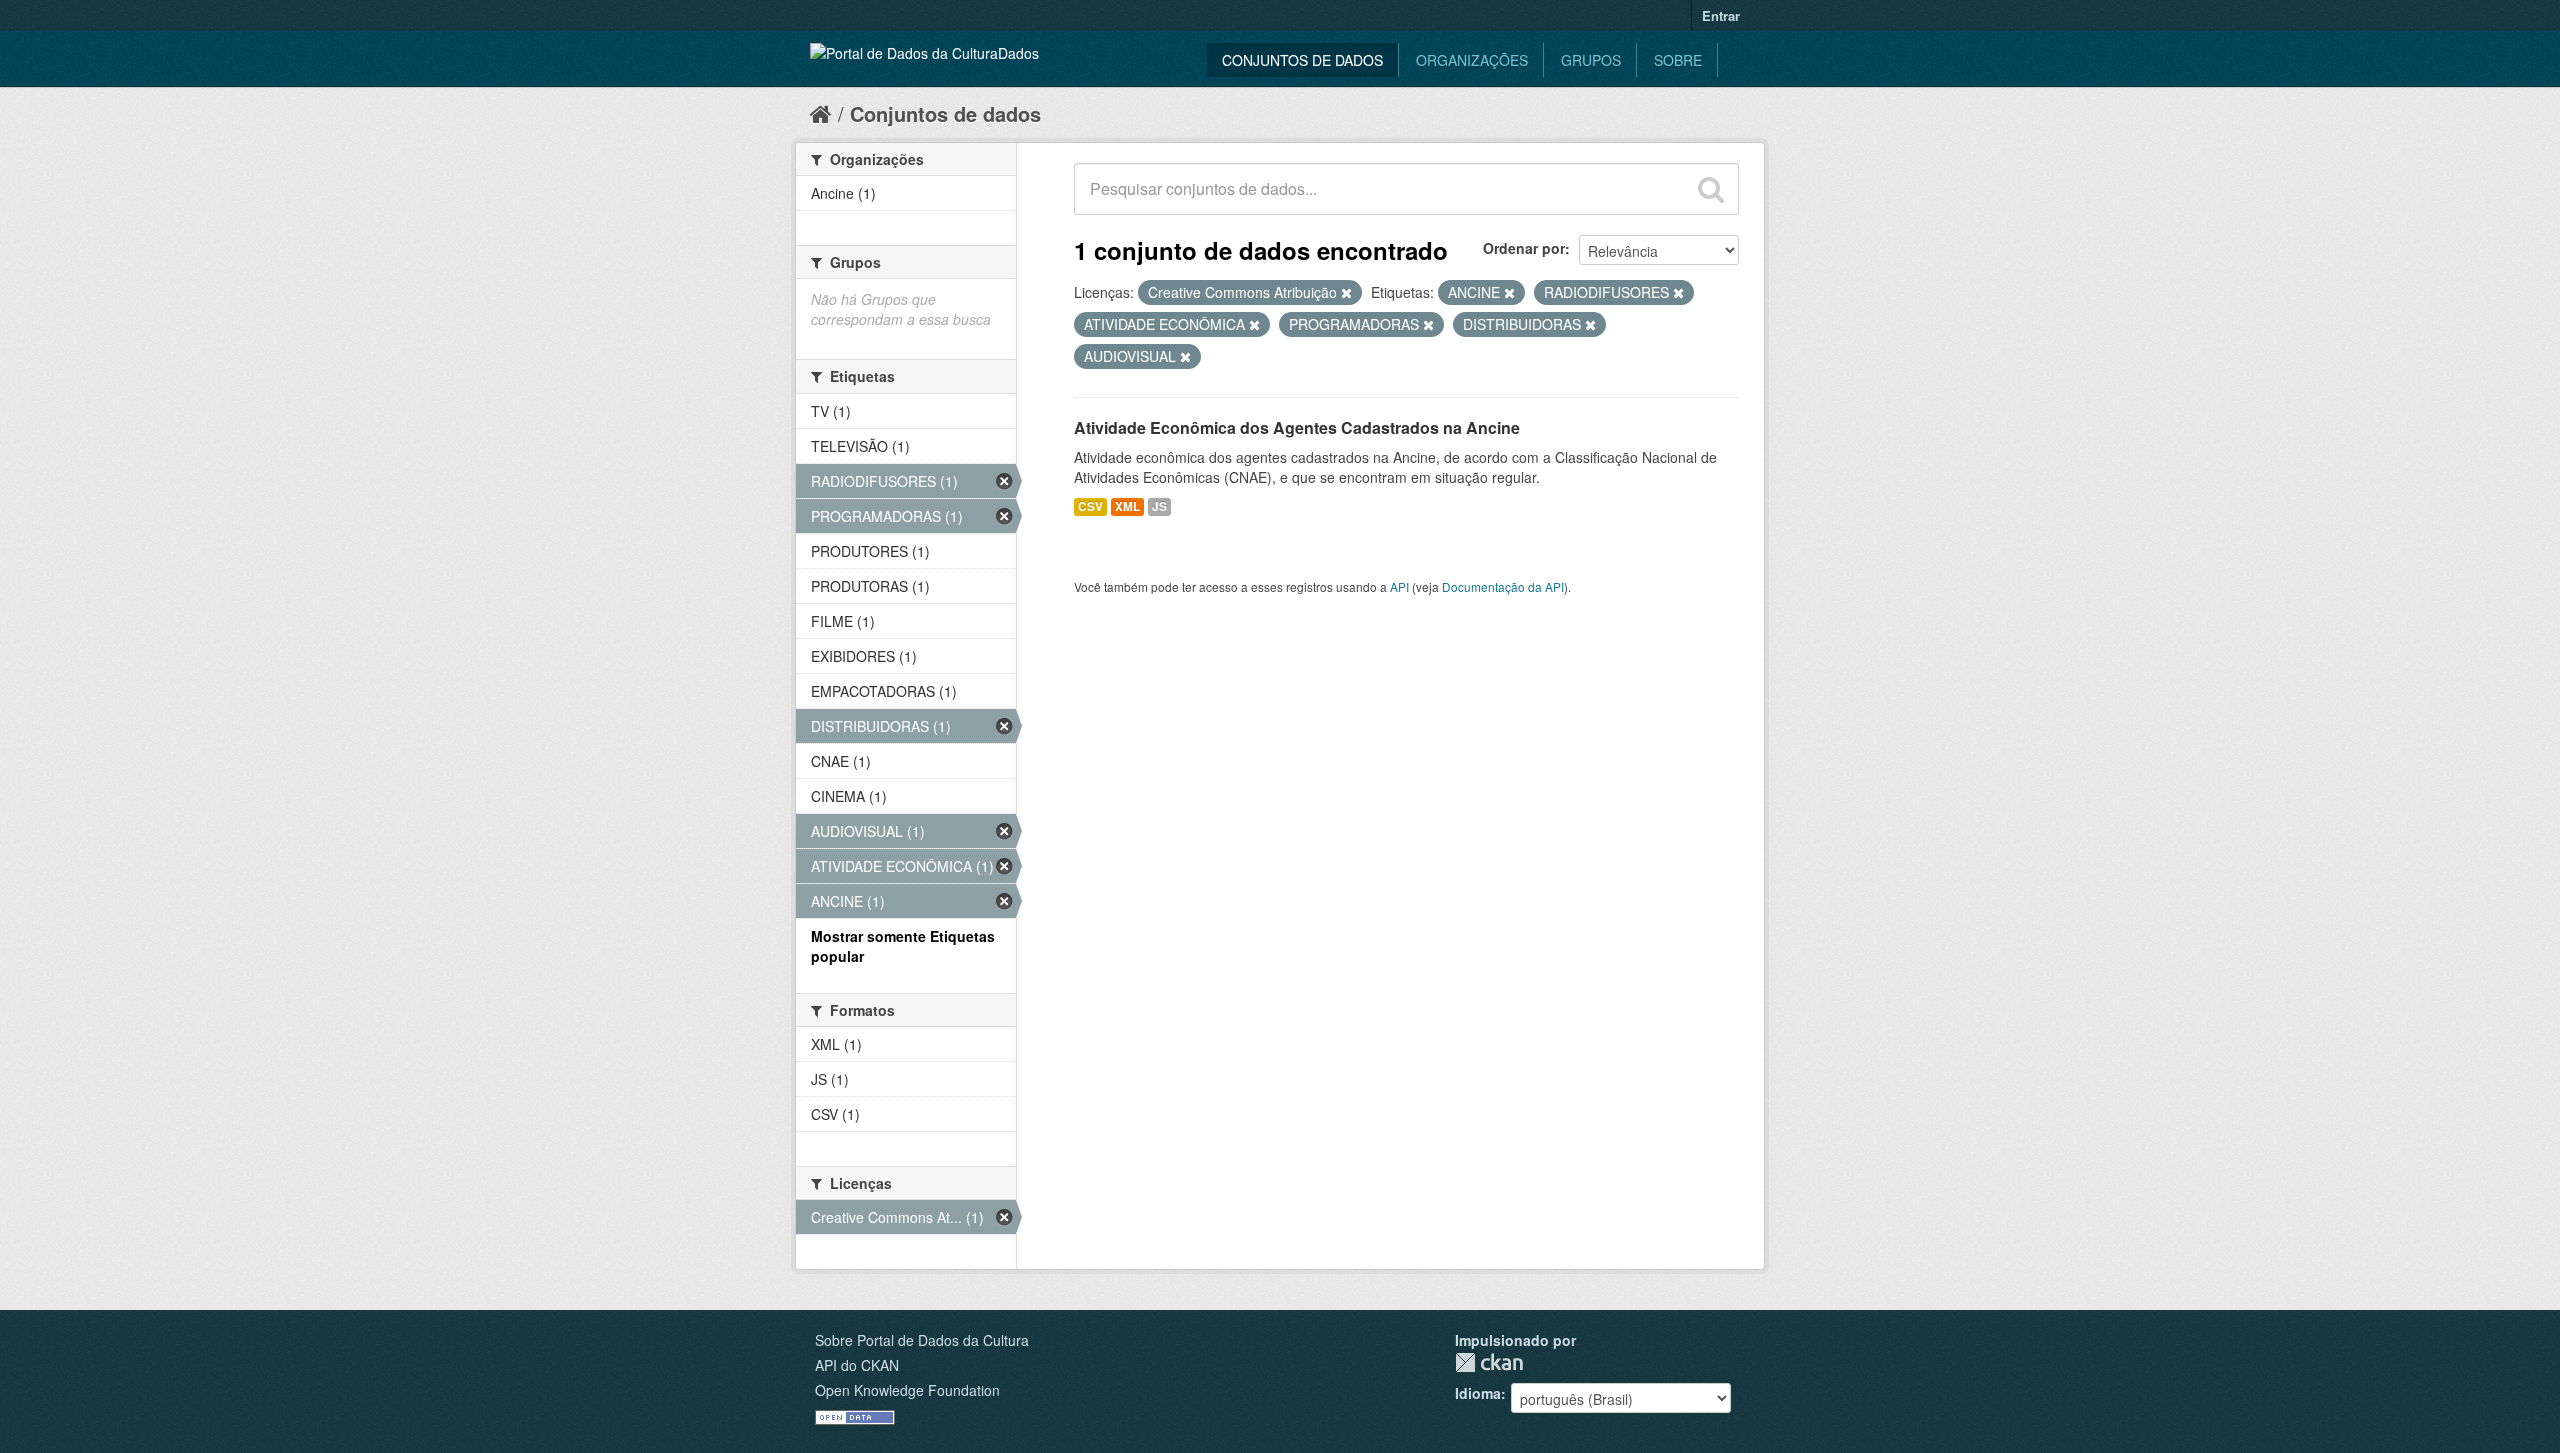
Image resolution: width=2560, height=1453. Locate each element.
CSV (1090, 506)
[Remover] (1346, 293)
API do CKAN (857, 1365)
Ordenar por (1524, 248)
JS (1159, 506)
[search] (1711, 189)
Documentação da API (1503, 586)
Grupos (1591, 60)
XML (1127, 506)
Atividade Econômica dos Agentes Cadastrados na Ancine (1297, 427)
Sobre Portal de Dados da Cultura (922, 1340)
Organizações (1472, 60)
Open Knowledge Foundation (907, 1390)
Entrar (1721, 15)
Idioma (1478, 1393)
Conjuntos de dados (1302, 60)
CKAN (1489, 1362)
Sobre (1678, 60)
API (1399, 586)
